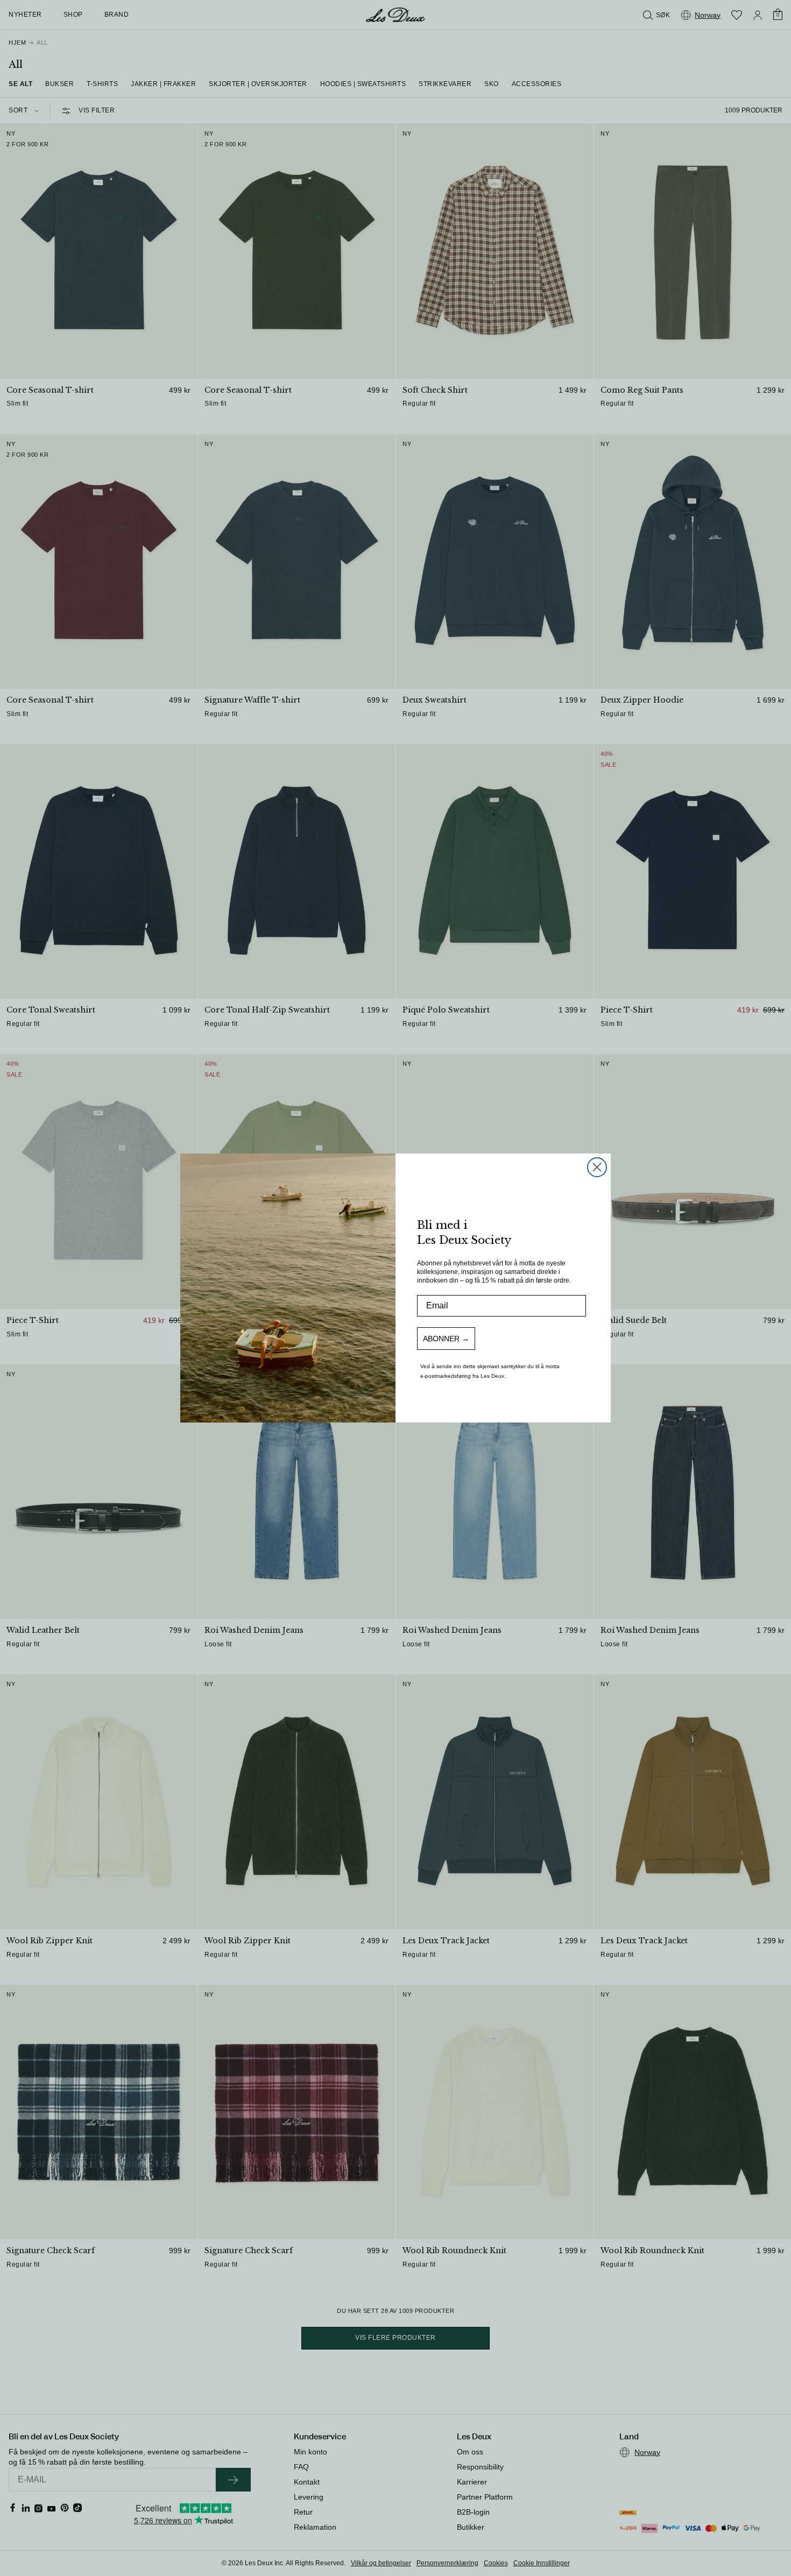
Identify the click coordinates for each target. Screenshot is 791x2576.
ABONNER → (446, 1339)
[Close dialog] (597, 1167)
